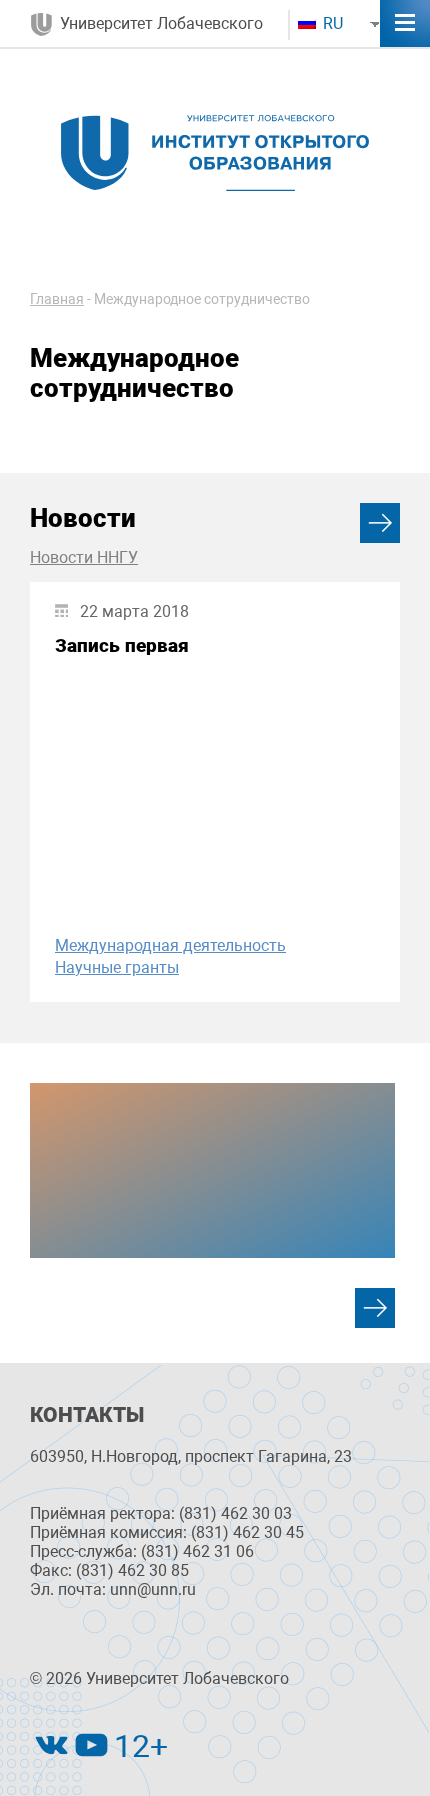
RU (331, 23)
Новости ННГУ (84, 557)
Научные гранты (117, 967)
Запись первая (122, 645)
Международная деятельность (170, 945)
